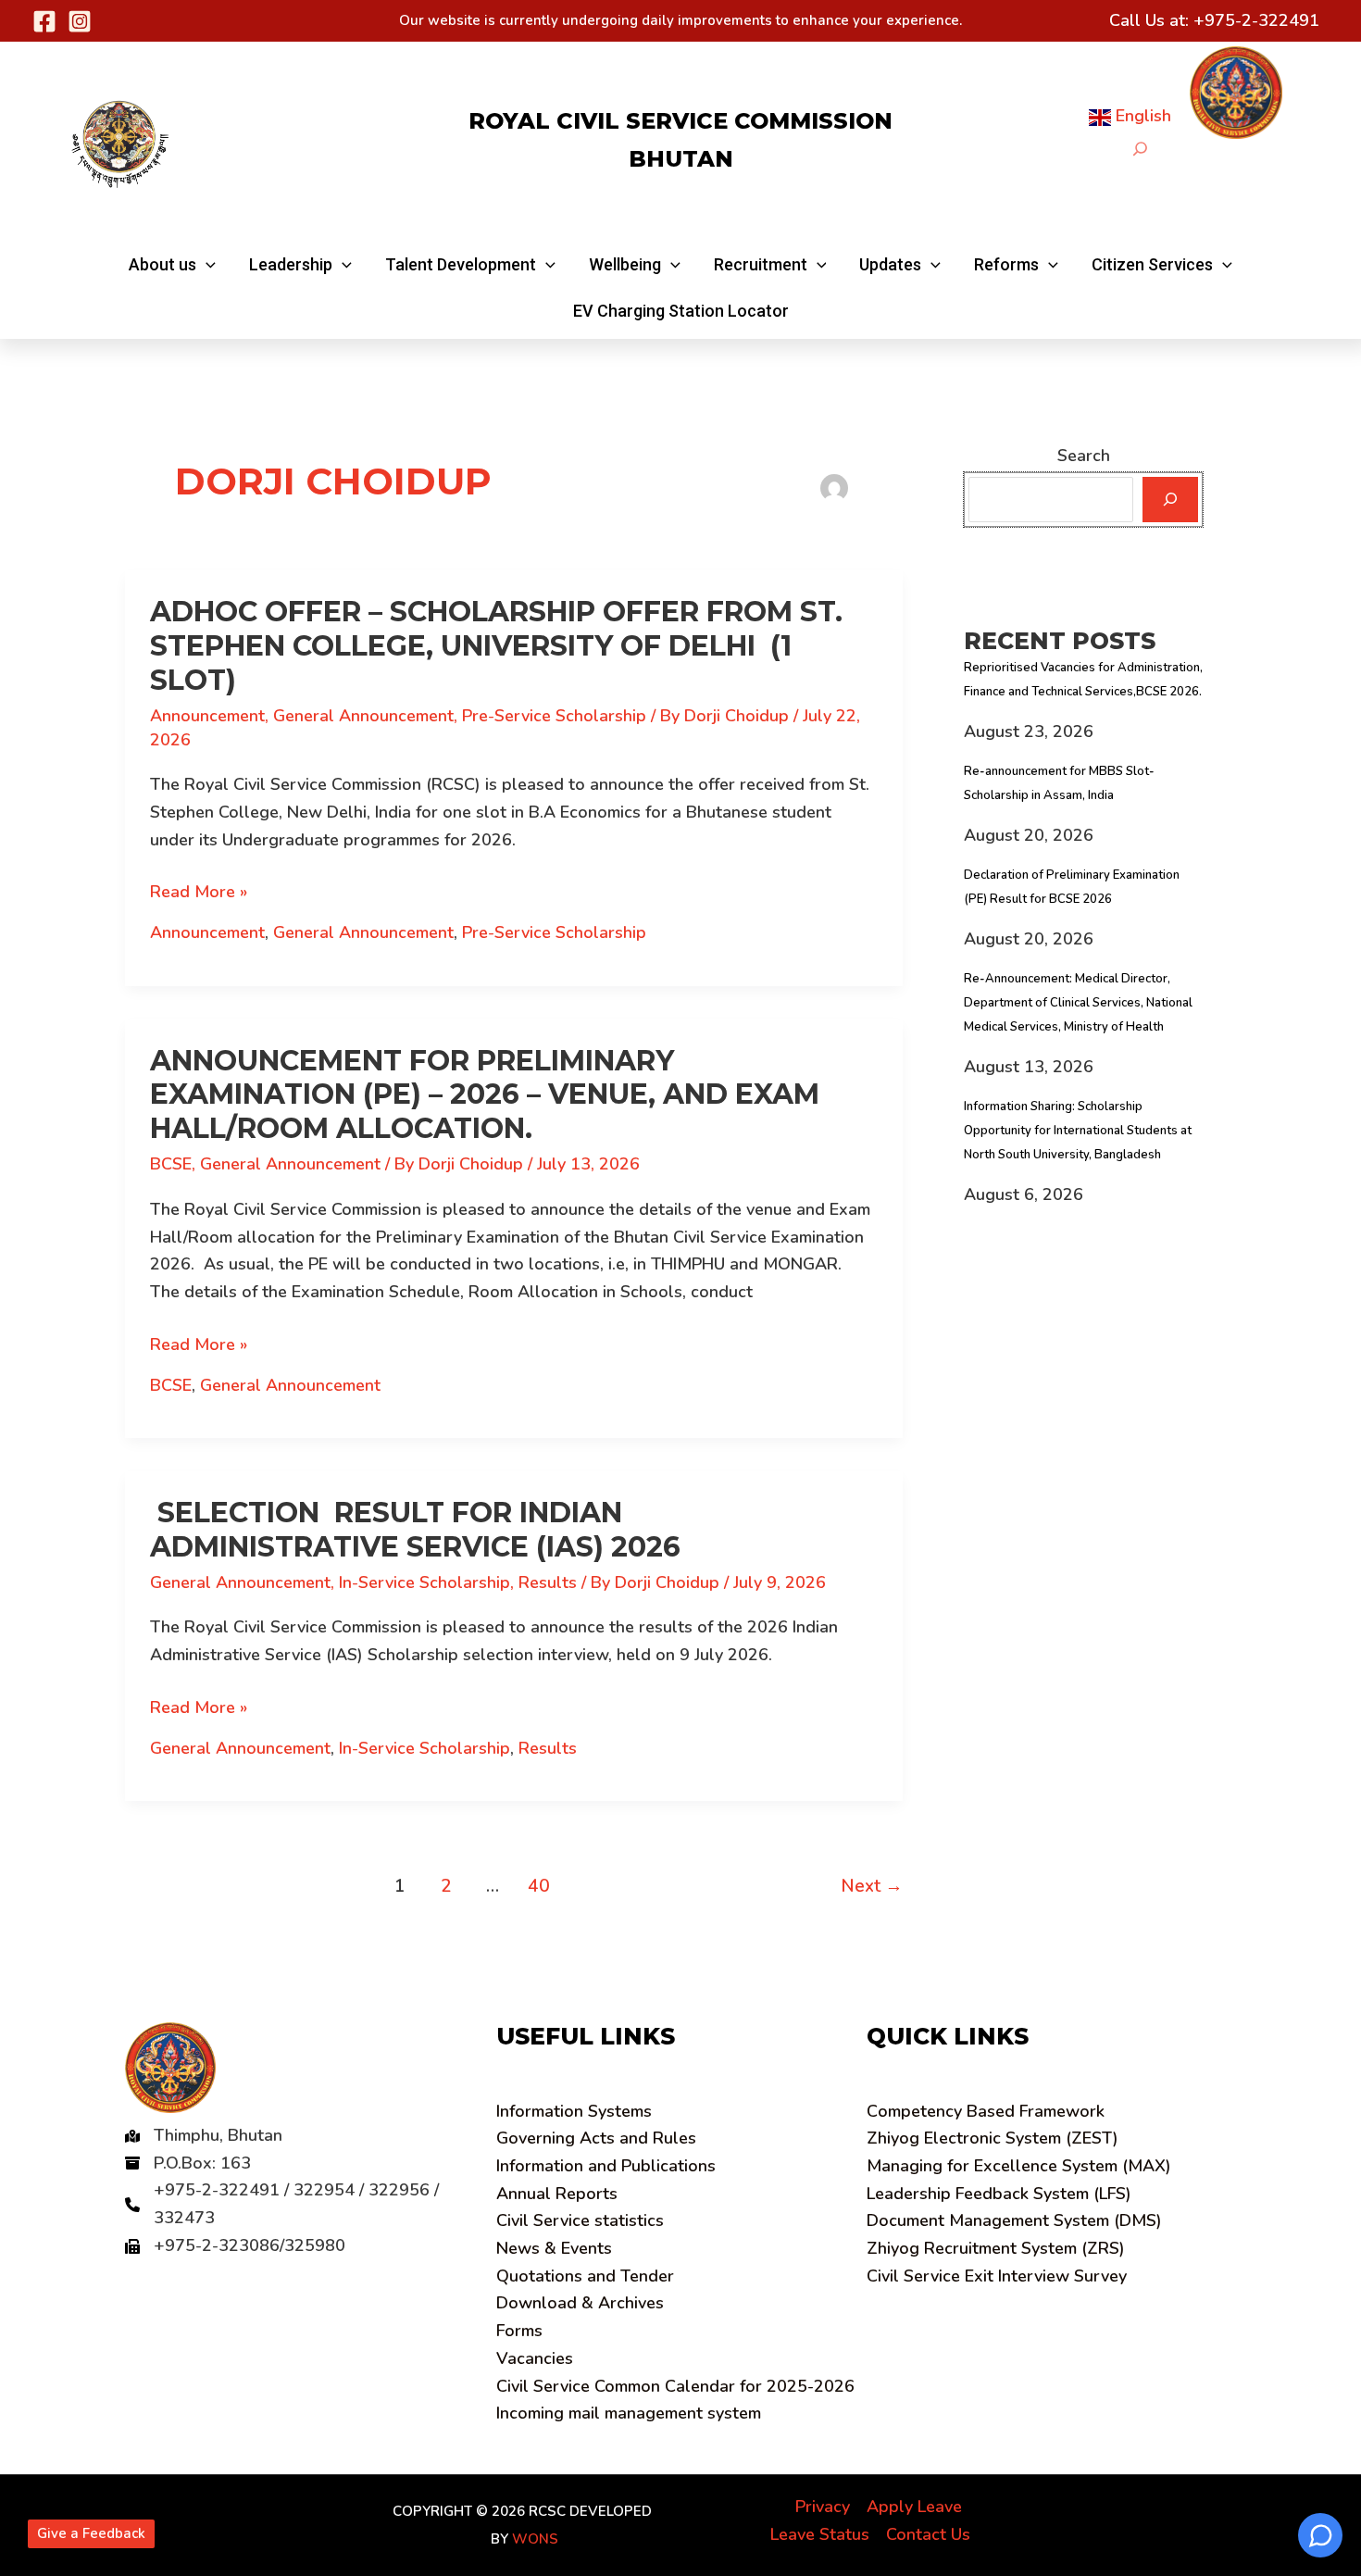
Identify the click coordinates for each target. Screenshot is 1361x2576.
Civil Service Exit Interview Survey (997, 2276)
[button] (172, 265)
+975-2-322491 (1256, 20)
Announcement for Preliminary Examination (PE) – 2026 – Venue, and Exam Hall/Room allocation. (485, 1095)
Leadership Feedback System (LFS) (999, 2194)
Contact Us (928, 2534)
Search (1084, 456)
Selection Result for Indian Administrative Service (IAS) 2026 (415, 1530)
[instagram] (80, 21)
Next (872, 1886)
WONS (535, 2539)
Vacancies (535, 2358)
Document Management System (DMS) (1014, 2220)
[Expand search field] (1140, 149)
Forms (519, 2331)
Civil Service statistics (580, 2220)
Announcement (207, 716)
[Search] (1170, 500)
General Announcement (363, 716)
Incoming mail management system (629, 2413)
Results (548, 1582)
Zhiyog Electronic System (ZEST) (993, 2138)
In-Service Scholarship (425, 1582)
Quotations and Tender (585, 2276)
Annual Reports (557, 2194)
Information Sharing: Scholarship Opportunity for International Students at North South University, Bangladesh (1078, 1131)
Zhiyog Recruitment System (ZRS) (996, 2248)
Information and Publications (606, 2166)
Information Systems (574, 2111)
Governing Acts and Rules (596, 2138)
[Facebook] (44, 21)
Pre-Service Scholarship (554, 716)
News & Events (554, 2248)
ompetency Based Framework (986, 2111)
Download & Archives (580, 2303)
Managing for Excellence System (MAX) (1019, 2166)
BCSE (171, 1164)
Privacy (823, 2507)
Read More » (199, 893)
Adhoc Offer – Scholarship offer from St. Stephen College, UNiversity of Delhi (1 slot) (496, 646)
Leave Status (820, 2534)
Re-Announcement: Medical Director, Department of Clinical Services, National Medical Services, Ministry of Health (1078, 1003)
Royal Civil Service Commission (680, 121)
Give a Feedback (91, 2533)
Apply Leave (914, 2507)
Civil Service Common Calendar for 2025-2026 (675, 2386)
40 (539, 1886)
